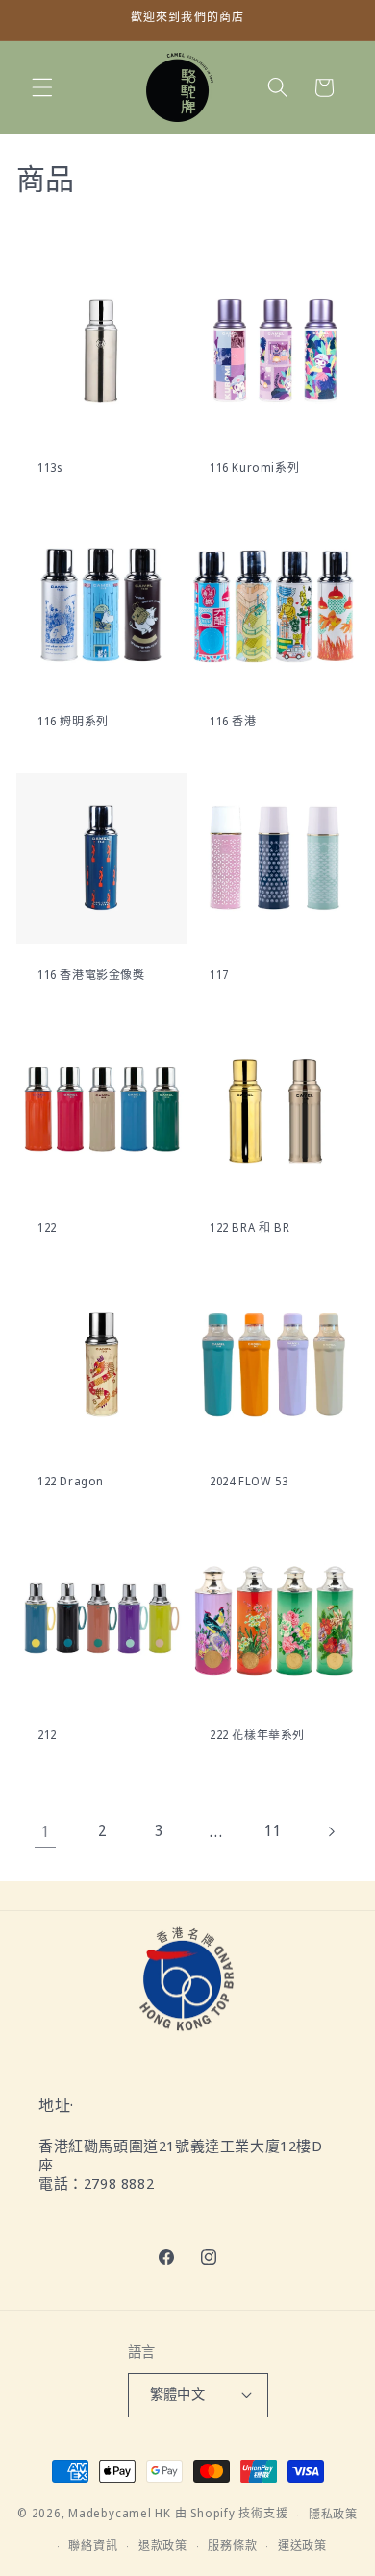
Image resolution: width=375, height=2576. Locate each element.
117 (219, 974)
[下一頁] (330, 1831)
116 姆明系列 (73, 722)
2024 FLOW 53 (249, 1482)
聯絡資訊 (93, 2546)
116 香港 (233, 722)
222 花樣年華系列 (257, 1735)
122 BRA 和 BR (250, 1228)
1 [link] (45, 1831)
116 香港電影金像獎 (91, 974)
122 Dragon (71, 1482)
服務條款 (232, 2546)
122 (47, 1228)
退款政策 (163, 2546)
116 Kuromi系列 (254, 468)
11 (273, 1831)
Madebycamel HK (120, 2514)
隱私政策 (333, 2514)
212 (47, 1735)
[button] (42, 87)
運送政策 (302, 2546)
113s (50, 468)
